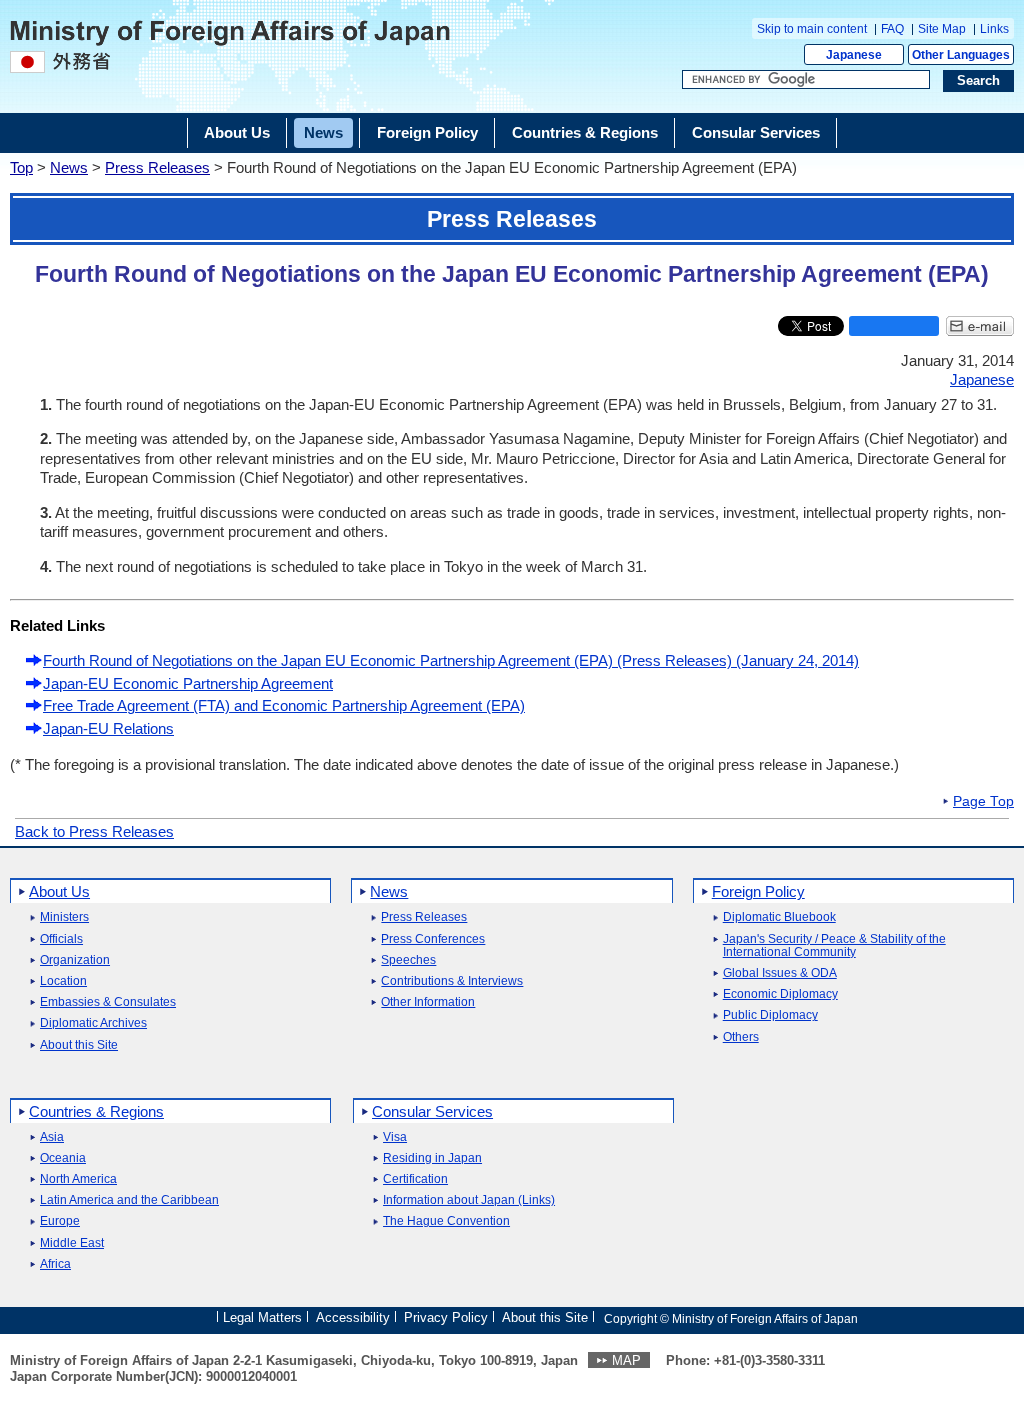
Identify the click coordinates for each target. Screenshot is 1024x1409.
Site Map (942, 29)
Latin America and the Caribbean (129, 1200)
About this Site (79, 1045)
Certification (415, 1179)
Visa (395, 1137)
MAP (626, 1360)
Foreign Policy (758, 891)
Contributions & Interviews (452, 981)
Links (994, 29)
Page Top (983, 802)
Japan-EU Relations (108, 728)
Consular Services (432, 1111)
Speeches (408, 960)
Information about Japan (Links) (469, 1200)
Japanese (854, 55)
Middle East (72, 1243)
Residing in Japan (432, 1158)
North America (78, 1179)
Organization (75, 960)
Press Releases (157, 167)
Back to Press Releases (94, 831)
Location (63, 981)
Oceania (63, 1158)
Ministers (64, 917)
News (69, 167)
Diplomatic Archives (93, 1023)
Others (741, 1037)
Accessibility (353, 1317)
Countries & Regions (96, 1111)
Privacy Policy (446, 1317)
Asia (52, 1137)
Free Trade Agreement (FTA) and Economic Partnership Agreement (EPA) (284, 705)
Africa (55, 1264)
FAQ (892, 29)
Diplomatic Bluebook (779, 917)
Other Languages (961, 55)
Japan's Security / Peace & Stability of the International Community (834, 946)
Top (21, 167)
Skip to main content (812, 29)
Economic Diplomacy (780, 994)
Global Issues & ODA (780, 973)
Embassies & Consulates (108, 1002)
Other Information (428, 1002)
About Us (59, 891)
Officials (61, 939)
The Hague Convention (446, 1221)
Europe (60, 1221)
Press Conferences (433, 939)
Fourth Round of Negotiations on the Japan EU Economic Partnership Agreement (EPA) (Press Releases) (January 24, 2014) (451, 660)
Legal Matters (262, 1317)
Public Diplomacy (770, 1015)
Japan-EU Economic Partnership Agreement (188, 683)
